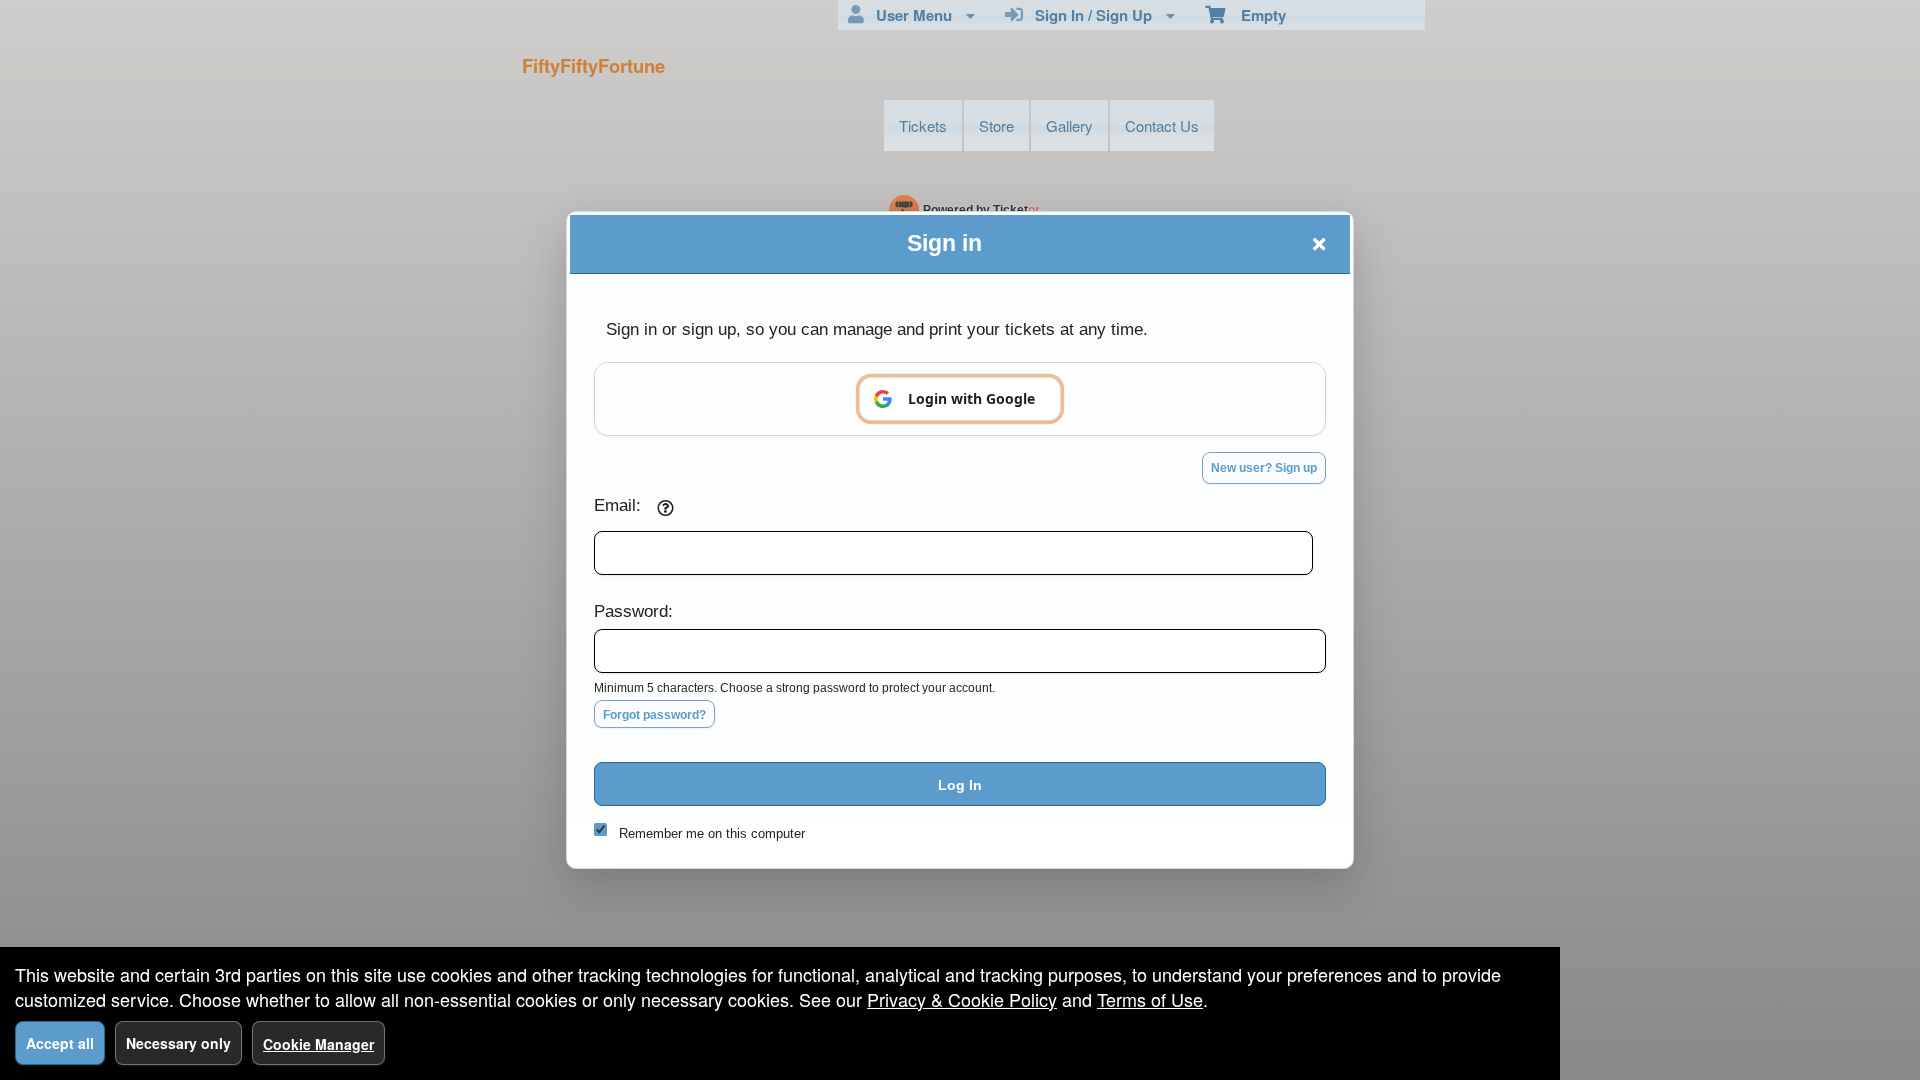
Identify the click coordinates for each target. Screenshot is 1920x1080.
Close (1319, 244)
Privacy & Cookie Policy (962, 999)
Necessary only (178, 1043)
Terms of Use (1150, 999)
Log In (960, 785)
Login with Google (971, 398)
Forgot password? (654, 715)
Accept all (60, 1043)
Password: (633, 611)
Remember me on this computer (712, 833)
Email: (617, 505)
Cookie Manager (318, 1044)
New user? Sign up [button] (1264, 468)
